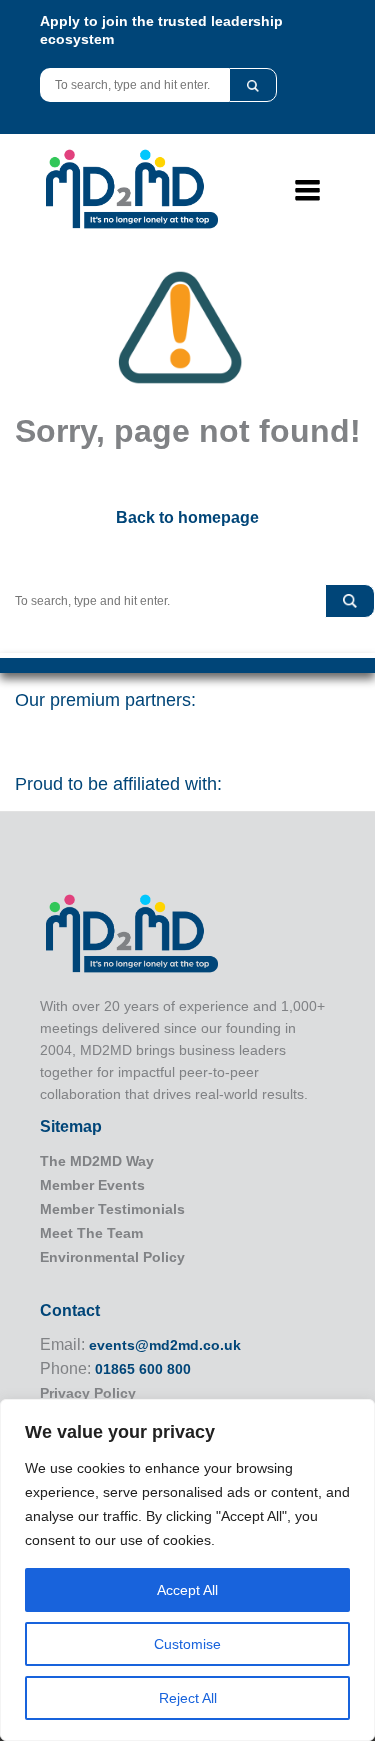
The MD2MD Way (97, 1161)
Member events (92, 1185)
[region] (187, 1570)
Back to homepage (187, 517)
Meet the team (91, 1233)
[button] (253, 85)
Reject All (188, 1698)
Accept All (187, 1590)
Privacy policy (88, 1393)
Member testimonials (112, 1209)
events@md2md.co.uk (165, 1345)
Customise (187, 1644)
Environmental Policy (112, 1257)
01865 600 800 (143, 1369)
